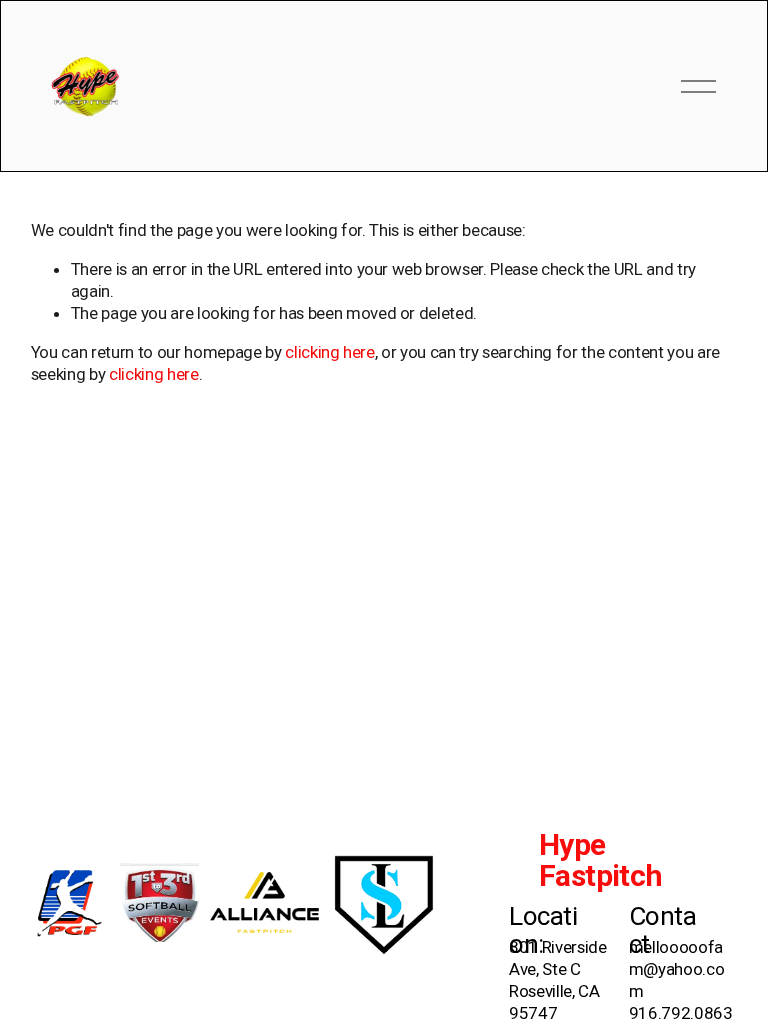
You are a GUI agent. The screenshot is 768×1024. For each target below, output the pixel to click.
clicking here (330, 352)
